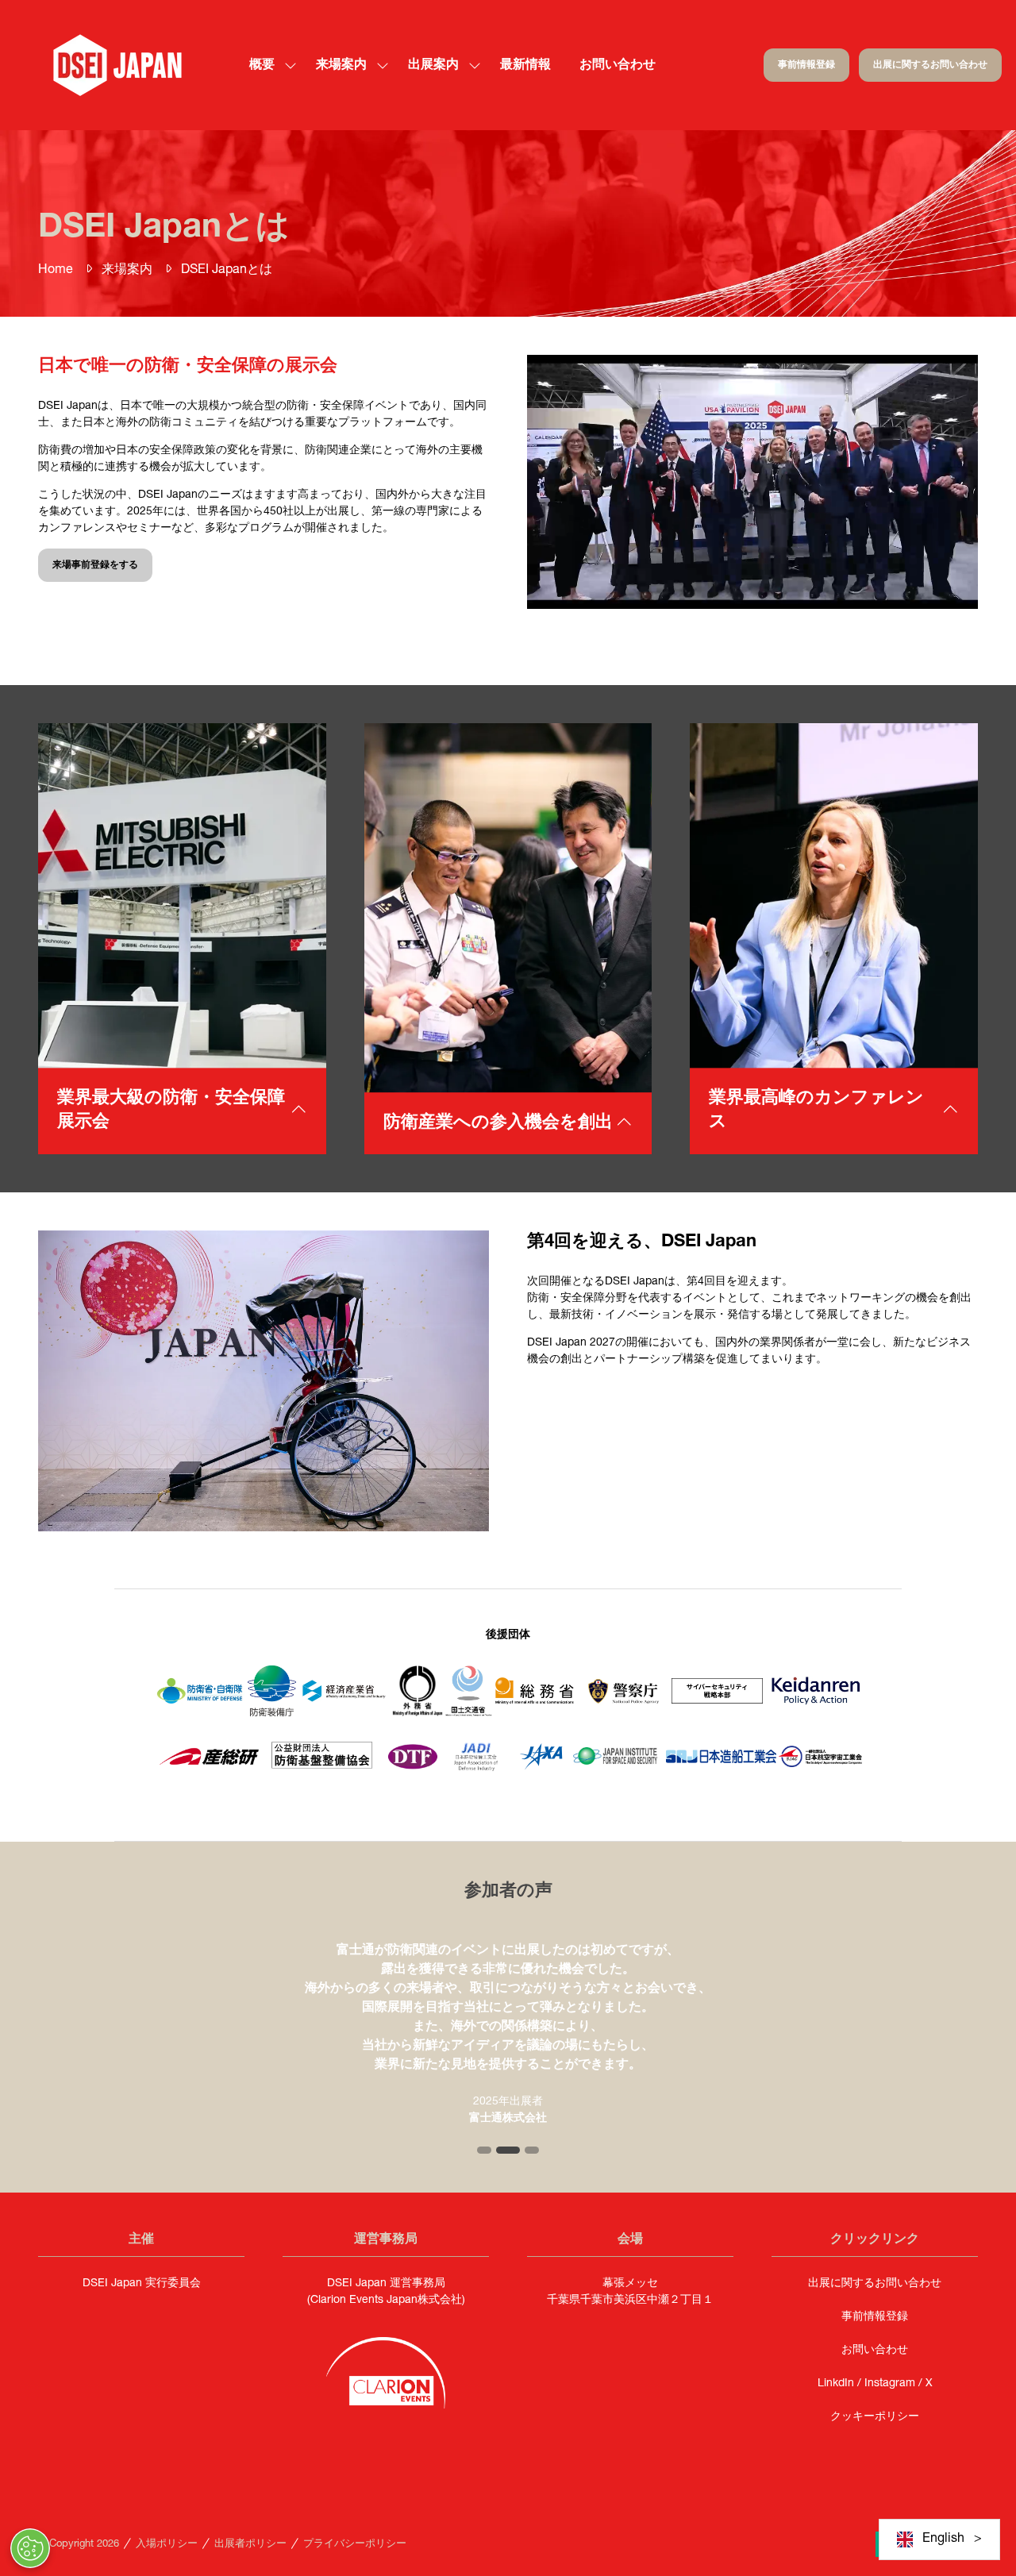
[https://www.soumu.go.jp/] (535, 1703)
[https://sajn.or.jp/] (721, 1761)
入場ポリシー (167, 2545)
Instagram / (895, 2384)
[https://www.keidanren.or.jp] (816, 1704)
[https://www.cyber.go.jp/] (717, 1701)
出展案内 (433, 66)
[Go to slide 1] (484, 2150)
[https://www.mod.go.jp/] (200, 1704)
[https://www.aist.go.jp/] (209, 1768)
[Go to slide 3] (532, 2150)
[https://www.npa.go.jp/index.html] (623, 1723)
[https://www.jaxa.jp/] (541, 1773)
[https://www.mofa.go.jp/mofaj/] (418, 1714)
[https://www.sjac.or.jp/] (820, 1765)
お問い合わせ (618, 66)
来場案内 (127, 271)
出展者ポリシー (250, 2545)
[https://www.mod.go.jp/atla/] (272, 1714)
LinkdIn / (841, 2384)
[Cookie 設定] (30, 2548)
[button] (806, 65)
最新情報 (525, 66)
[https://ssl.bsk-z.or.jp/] (322, 1772)
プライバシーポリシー (355, 2545)
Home (56, 271)
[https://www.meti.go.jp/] (344, 1704)
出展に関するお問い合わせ (875, 2284)
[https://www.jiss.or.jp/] (616, 1763)
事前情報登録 (875, 2317)
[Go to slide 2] (508, 2150)
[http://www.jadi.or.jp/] (479, 1772)
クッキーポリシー (875, 2417)
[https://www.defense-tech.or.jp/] (413, 1776)
